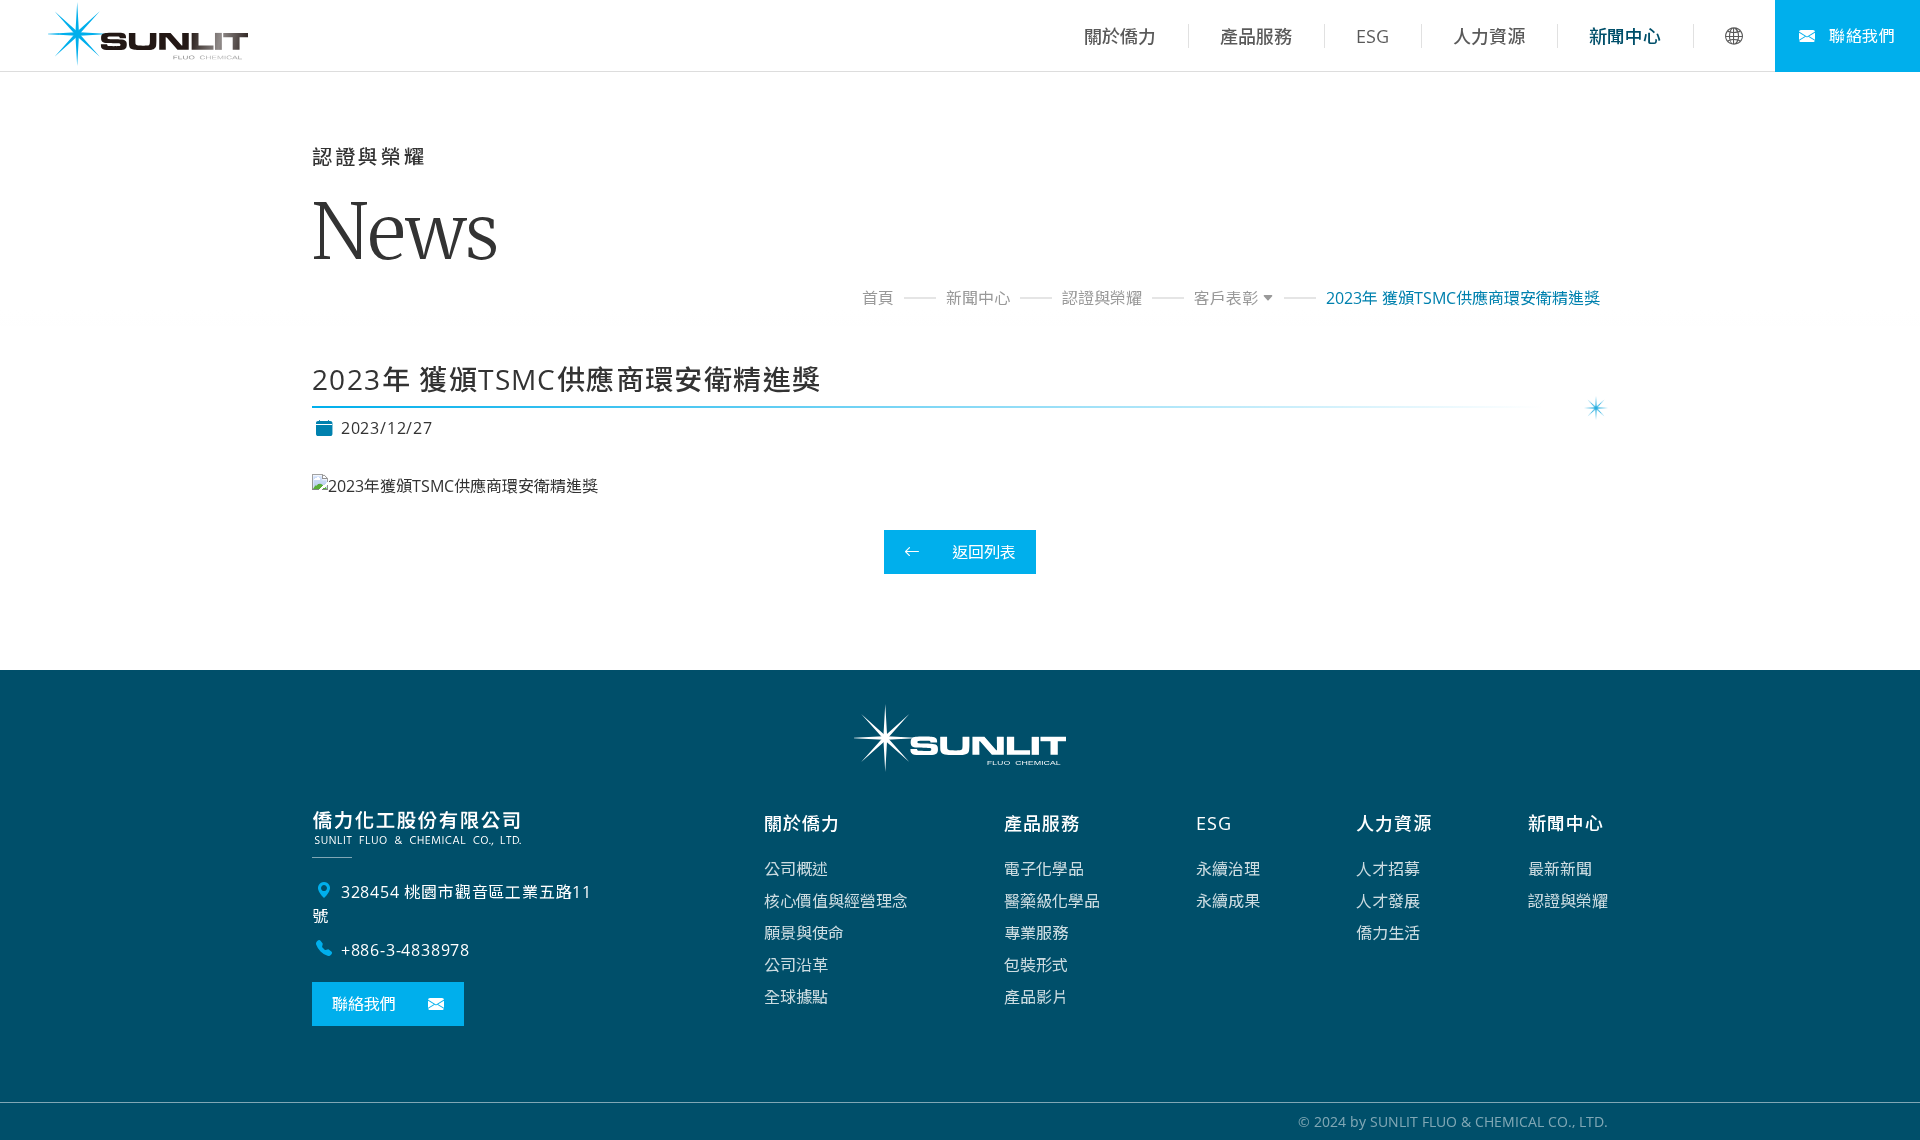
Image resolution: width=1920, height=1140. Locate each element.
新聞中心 (1625, 36)
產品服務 (1256, 36)
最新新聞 (1560, 869)
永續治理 (1228, 869)
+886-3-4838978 (403, 950)
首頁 (878, 298)
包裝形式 (1036, 965)
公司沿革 (796, 965)
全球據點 (796, 997)
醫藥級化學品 (1052, 901)
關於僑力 (1120, 36)
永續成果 (1228, 901)
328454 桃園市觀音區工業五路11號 (452, 904)
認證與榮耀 (1102, 298)
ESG (1372, 36)
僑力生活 (1388, 933)
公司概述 (796, 869)
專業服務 (1036, 933)
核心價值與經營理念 (836, 901)
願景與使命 (804, 933)
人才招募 (1388, 869)
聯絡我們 (1860, 36)
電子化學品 (1044, 869)
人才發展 (1388, 901)
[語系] (1734, 36)
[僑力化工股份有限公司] (148, 36)
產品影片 (1036, 997)
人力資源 (1489, 36)
